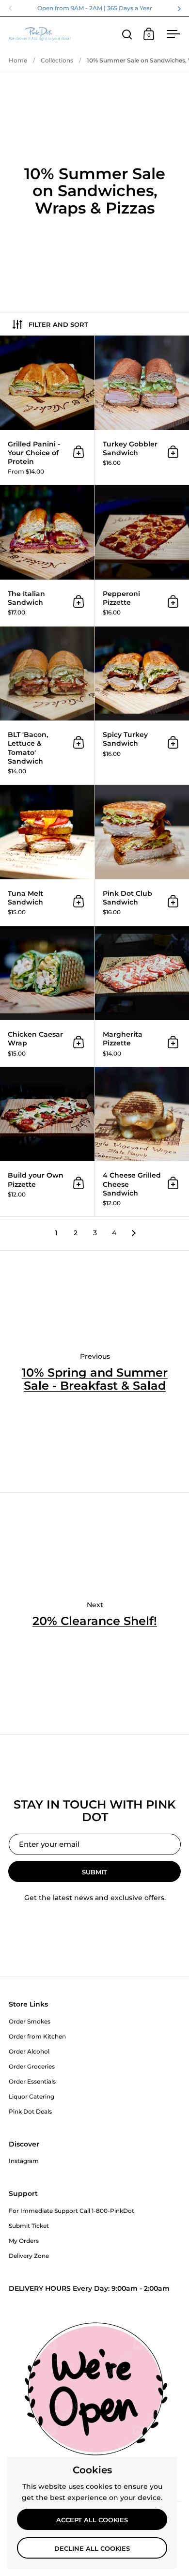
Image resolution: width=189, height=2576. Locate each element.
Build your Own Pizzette (47, 1142)
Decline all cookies (92, 2548)
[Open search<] (127, 34)
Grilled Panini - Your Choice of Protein (47, 410)
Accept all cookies (92, 2520)
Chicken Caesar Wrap (47, 997)
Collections (57, 60)
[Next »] (134, 1233)
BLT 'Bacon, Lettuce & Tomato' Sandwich (47, 706)
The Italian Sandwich (47, 555)
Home (18, 60)
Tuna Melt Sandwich (47, 855)
